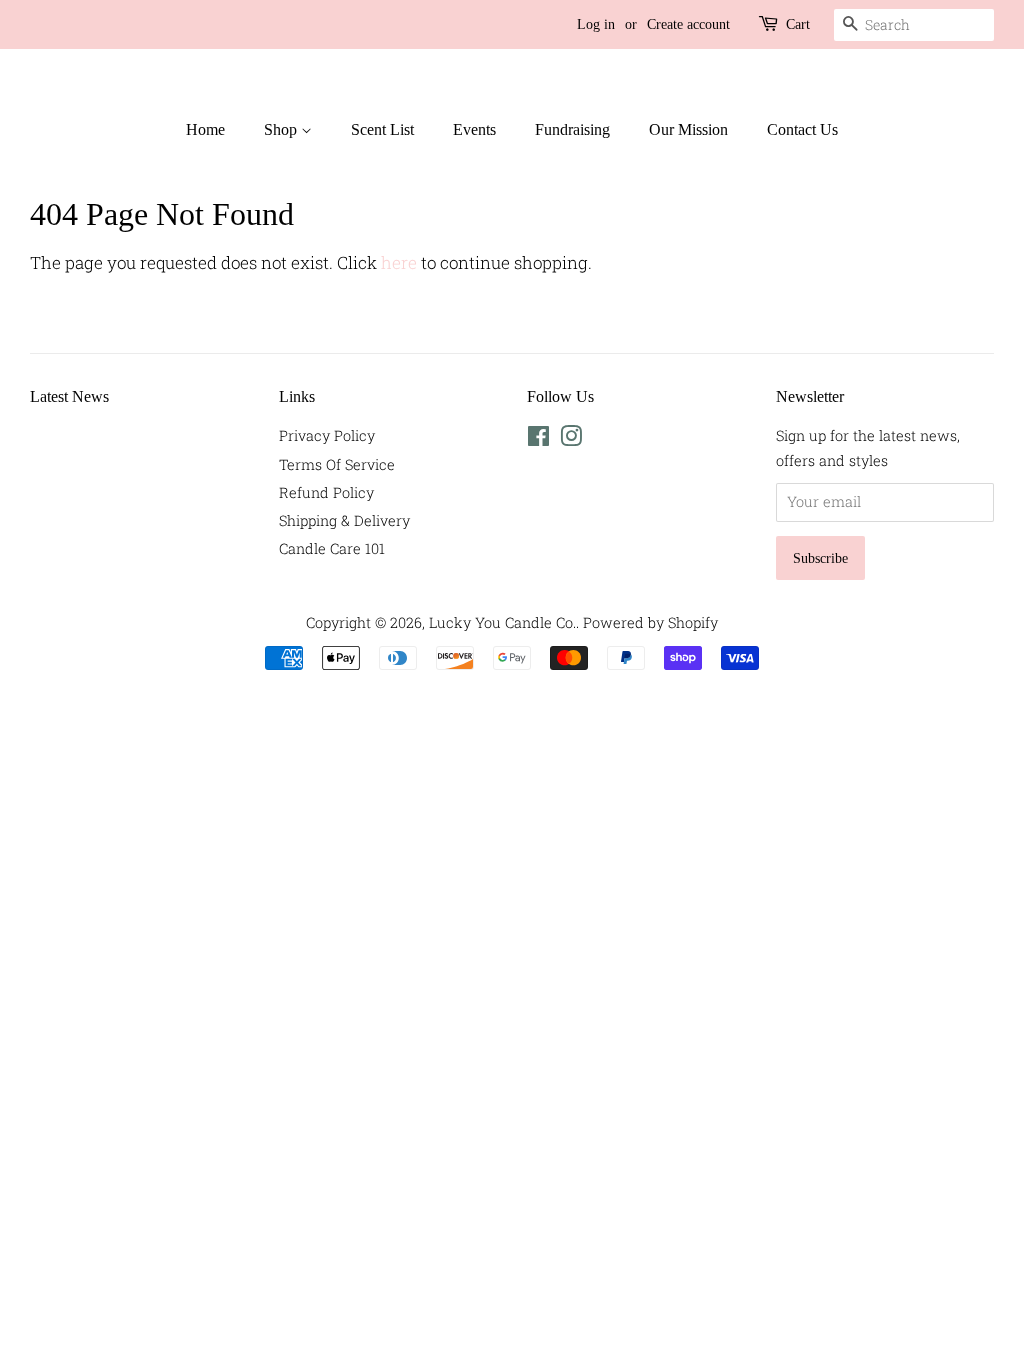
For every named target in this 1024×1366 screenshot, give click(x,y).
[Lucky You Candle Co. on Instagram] (571, 439)
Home (205, 129)
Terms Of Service (337, 464)
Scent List (382, 129)
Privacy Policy (327, 435)
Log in (596, 24)
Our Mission (688, 129)
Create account (688, 24)
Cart (798, 24)
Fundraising (572, 129)
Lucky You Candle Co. (502, 622)
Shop (282, 129)
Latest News (69, 396)
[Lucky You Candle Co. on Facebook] (538, 439)
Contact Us (802, 129)
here (399, 262)
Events (474, 129)
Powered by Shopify (650, 622)
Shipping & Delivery (344, 520)
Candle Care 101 (332, 548)
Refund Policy (326, 492)
